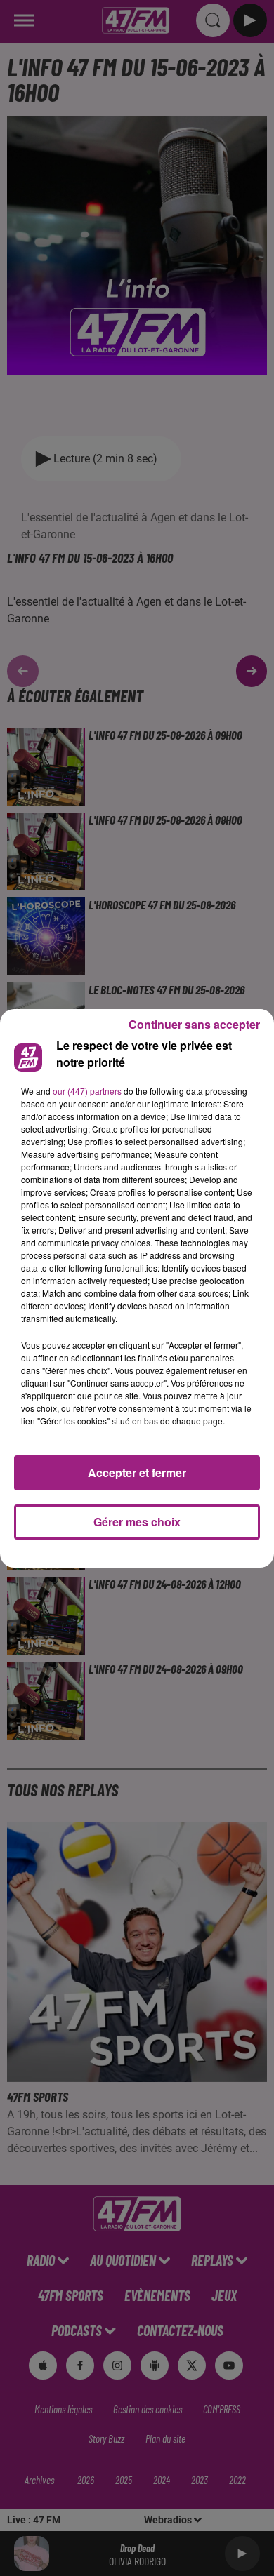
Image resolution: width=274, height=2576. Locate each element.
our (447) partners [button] (87, 1091)
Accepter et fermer (137, 1473)
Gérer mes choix (137, 1522)
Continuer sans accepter (194, 1024)
